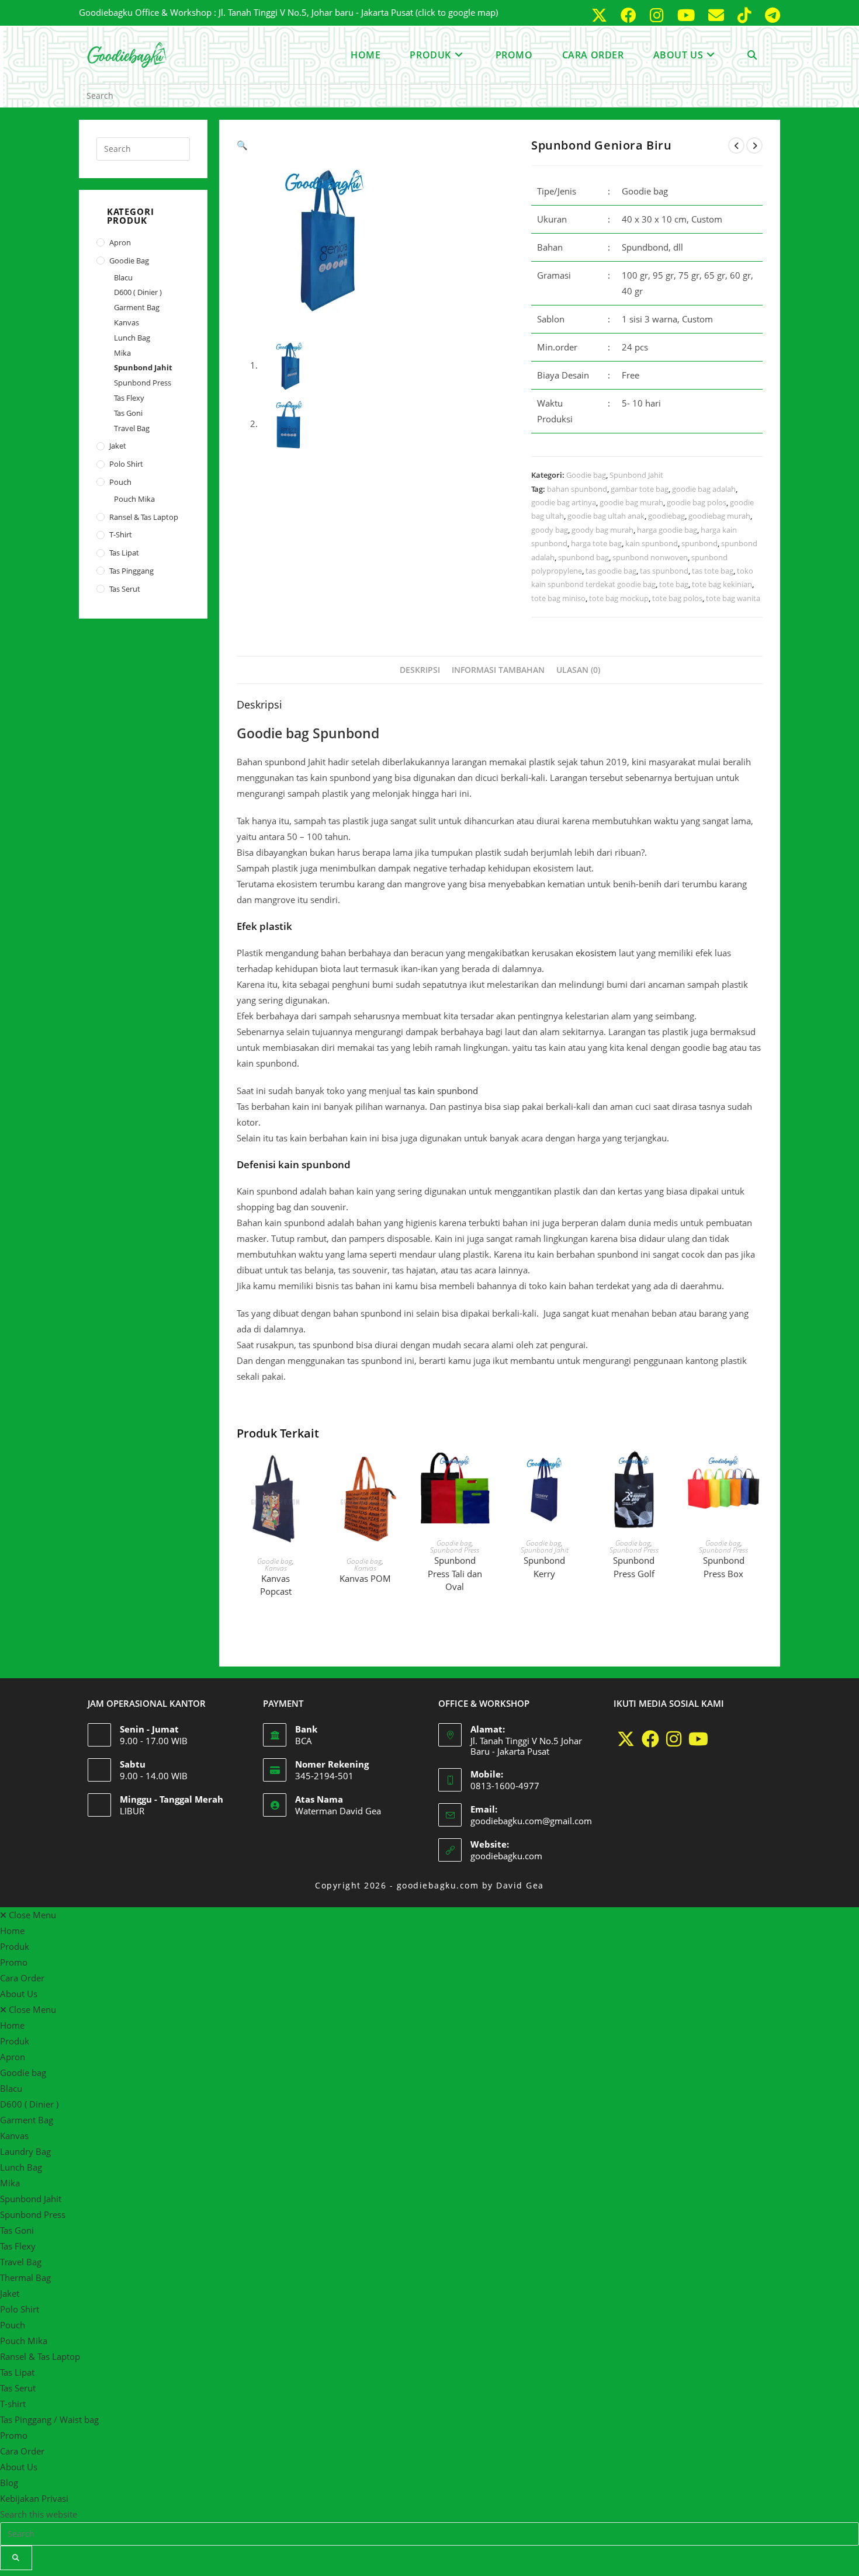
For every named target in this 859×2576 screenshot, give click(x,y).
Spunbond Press (455, 1550)
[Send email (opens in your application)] (718, 15)
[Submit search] (16, 2558)
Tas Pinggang (131, 571)
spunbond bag (583, 557)
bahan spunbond (577, 489)
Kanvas (276, 1568)
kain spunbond (652, 543)
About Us (19, 1994)
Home (12, 1931)
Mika (122, 353)
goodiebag (666, 516)
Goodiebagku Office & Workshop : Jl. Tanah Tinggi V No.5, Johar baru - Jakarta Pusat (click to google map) (288, 12)
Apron (120, 242)
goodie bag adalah (704, 489)
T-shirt (121, 534)
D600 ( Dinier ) (138, 292)
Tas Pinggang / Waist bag (49, 2419)
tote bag (674, 584)
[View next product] (754, 145)
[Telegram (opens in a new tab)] (770, 15)
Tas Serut (125, 589)
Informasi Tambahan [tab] (498, 670)
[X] (626, 1739)
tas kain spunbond (441, 1091)
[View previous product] (736, 145)
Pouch (120, 482)
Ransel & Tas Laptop (144, 517)
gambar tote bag (640, 489)
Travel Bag (132, 428)
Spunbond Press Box (724, 1567)
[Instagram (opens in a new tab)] (659, 15)
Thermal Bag (25, 2278)
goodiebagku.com (506, 1856)
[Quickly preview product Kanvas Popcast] (309, 1471)
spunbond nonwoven (650, 557)
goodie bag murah (631, 502)
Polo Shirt (126, 464)
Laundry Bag (25, 2151)
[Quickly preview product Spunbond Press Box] (757, 1471)
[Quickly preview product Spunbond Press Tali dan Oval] (488, 1471)
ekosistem (596, 953)
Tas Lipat (124, 553)
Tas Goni (128, 413)
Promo (14, 1962)
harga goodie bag (667, 530)
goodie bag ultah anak (606, 516)
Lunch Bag (132, 338)
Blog (9, 2483)
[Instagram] (674, 1739)
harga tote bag (596, 543)
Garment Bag (137, 307)
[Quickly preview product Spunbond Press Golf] (667, 1471)
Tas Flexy (129, 398)
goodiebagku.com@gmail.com (531, 1821)
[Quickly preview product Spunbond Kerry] (577, 1471)
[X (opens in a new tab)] (601, 15)
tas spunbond (664, 571)
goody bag (550, 530)
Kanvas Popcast (276, 1585)
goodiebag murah (719, 516)
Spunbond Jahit (636, 475)
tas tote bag (713, 571)
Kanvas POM (365, 1578)
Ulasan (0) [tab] (578, 670)
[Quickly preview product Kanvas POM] (399, 1471)
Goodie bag (586, 475)
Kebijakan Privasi (34, 2498)
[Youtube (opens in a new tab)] (688, 15)
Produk (15, 1946)
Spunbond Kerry (544, 1567)
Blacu (123, 277)
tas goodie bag (611, 571)
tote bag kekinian (722, 584)
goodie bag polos (697, 502)
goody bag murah (602, 530)
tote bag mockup (619, 598)
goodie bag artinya (564, 502)
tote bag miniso (558, 598)
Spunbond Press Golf (634, 1567)
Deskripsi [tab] (420, 670)
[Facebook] (650, 1739)
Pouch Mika (134, 499)
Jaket (118, 446)
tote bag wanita (733, 598)
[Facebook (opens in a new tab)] (631, 15)
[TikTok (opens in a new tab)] (747, 15)
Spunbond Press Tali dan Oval (455, 1573)
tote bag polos (677, 598)
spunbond (699, 543)
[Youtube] (698, 1739)
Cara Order (22, 1978)
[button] (242, 145)
